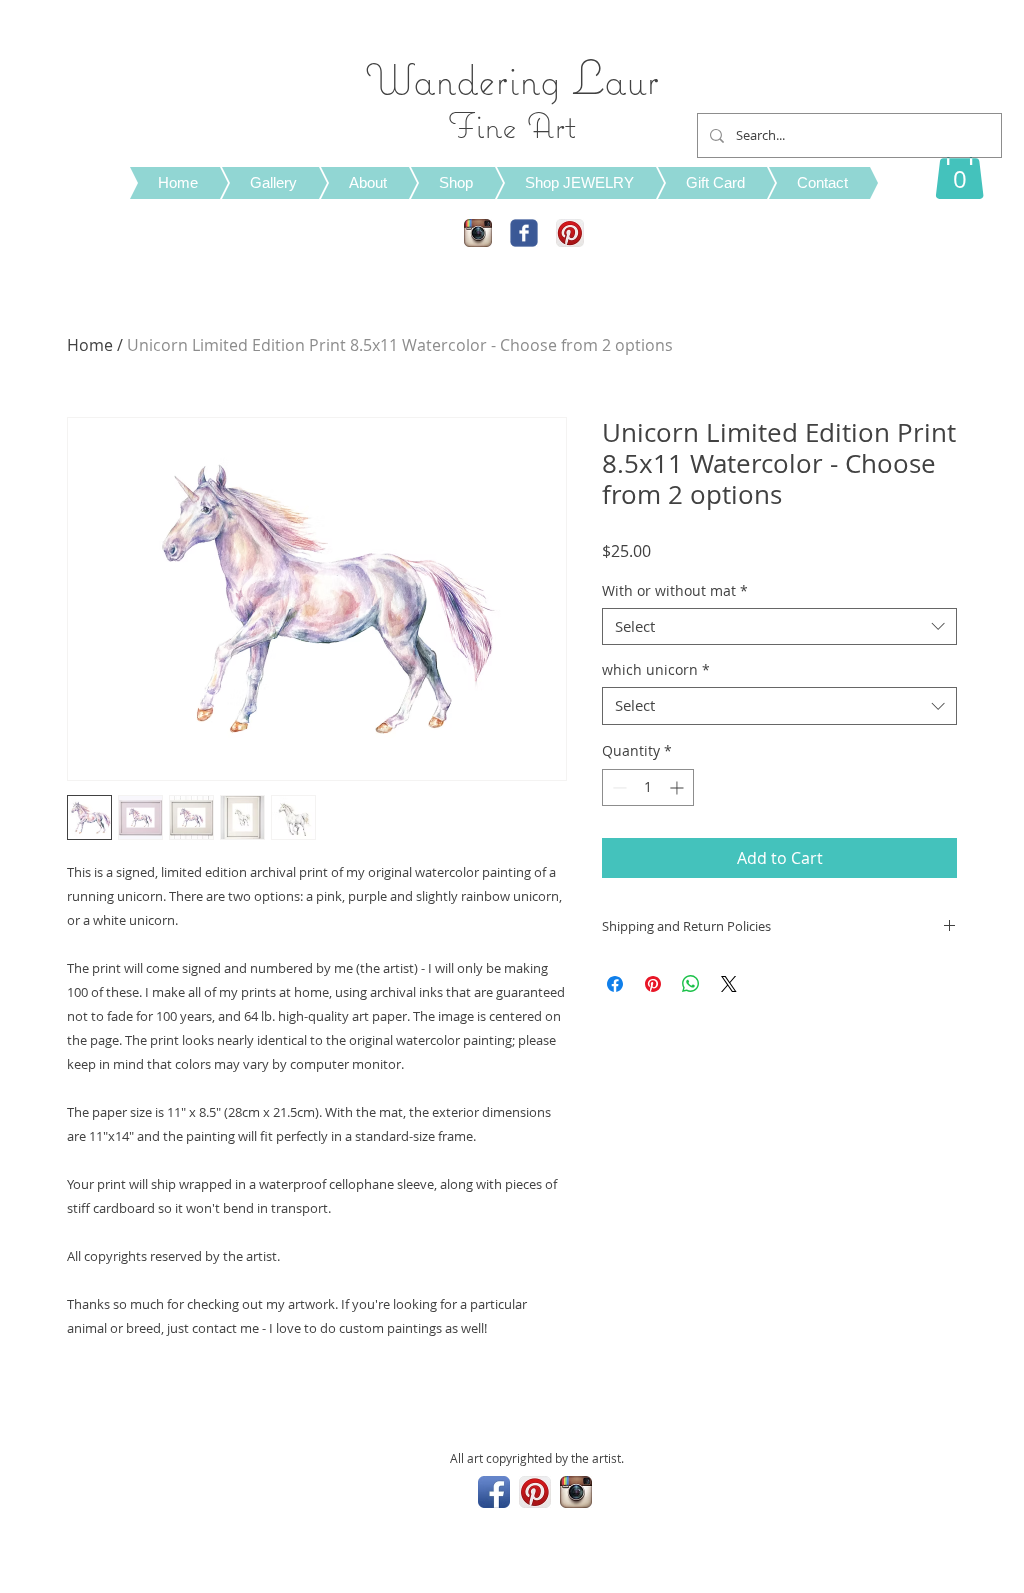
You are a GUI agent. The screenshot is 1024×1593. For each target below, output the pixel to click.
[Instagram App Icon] (478, 233)
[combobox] (779, 627)
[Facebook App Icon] (494, 1492)
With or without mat (675, 591)
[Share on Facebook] (615, 984)
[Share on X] (729, 984)
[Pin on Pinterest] (653, 984)
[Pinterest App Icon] (570, 233)
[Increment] (678, 787)
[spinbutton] (648, 787)
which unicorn (656, 670)
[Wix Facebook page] (524, 233)
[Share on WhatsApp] (691, 984)
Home (90, 345)
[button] (959, 168)
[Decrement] (617, 787)
